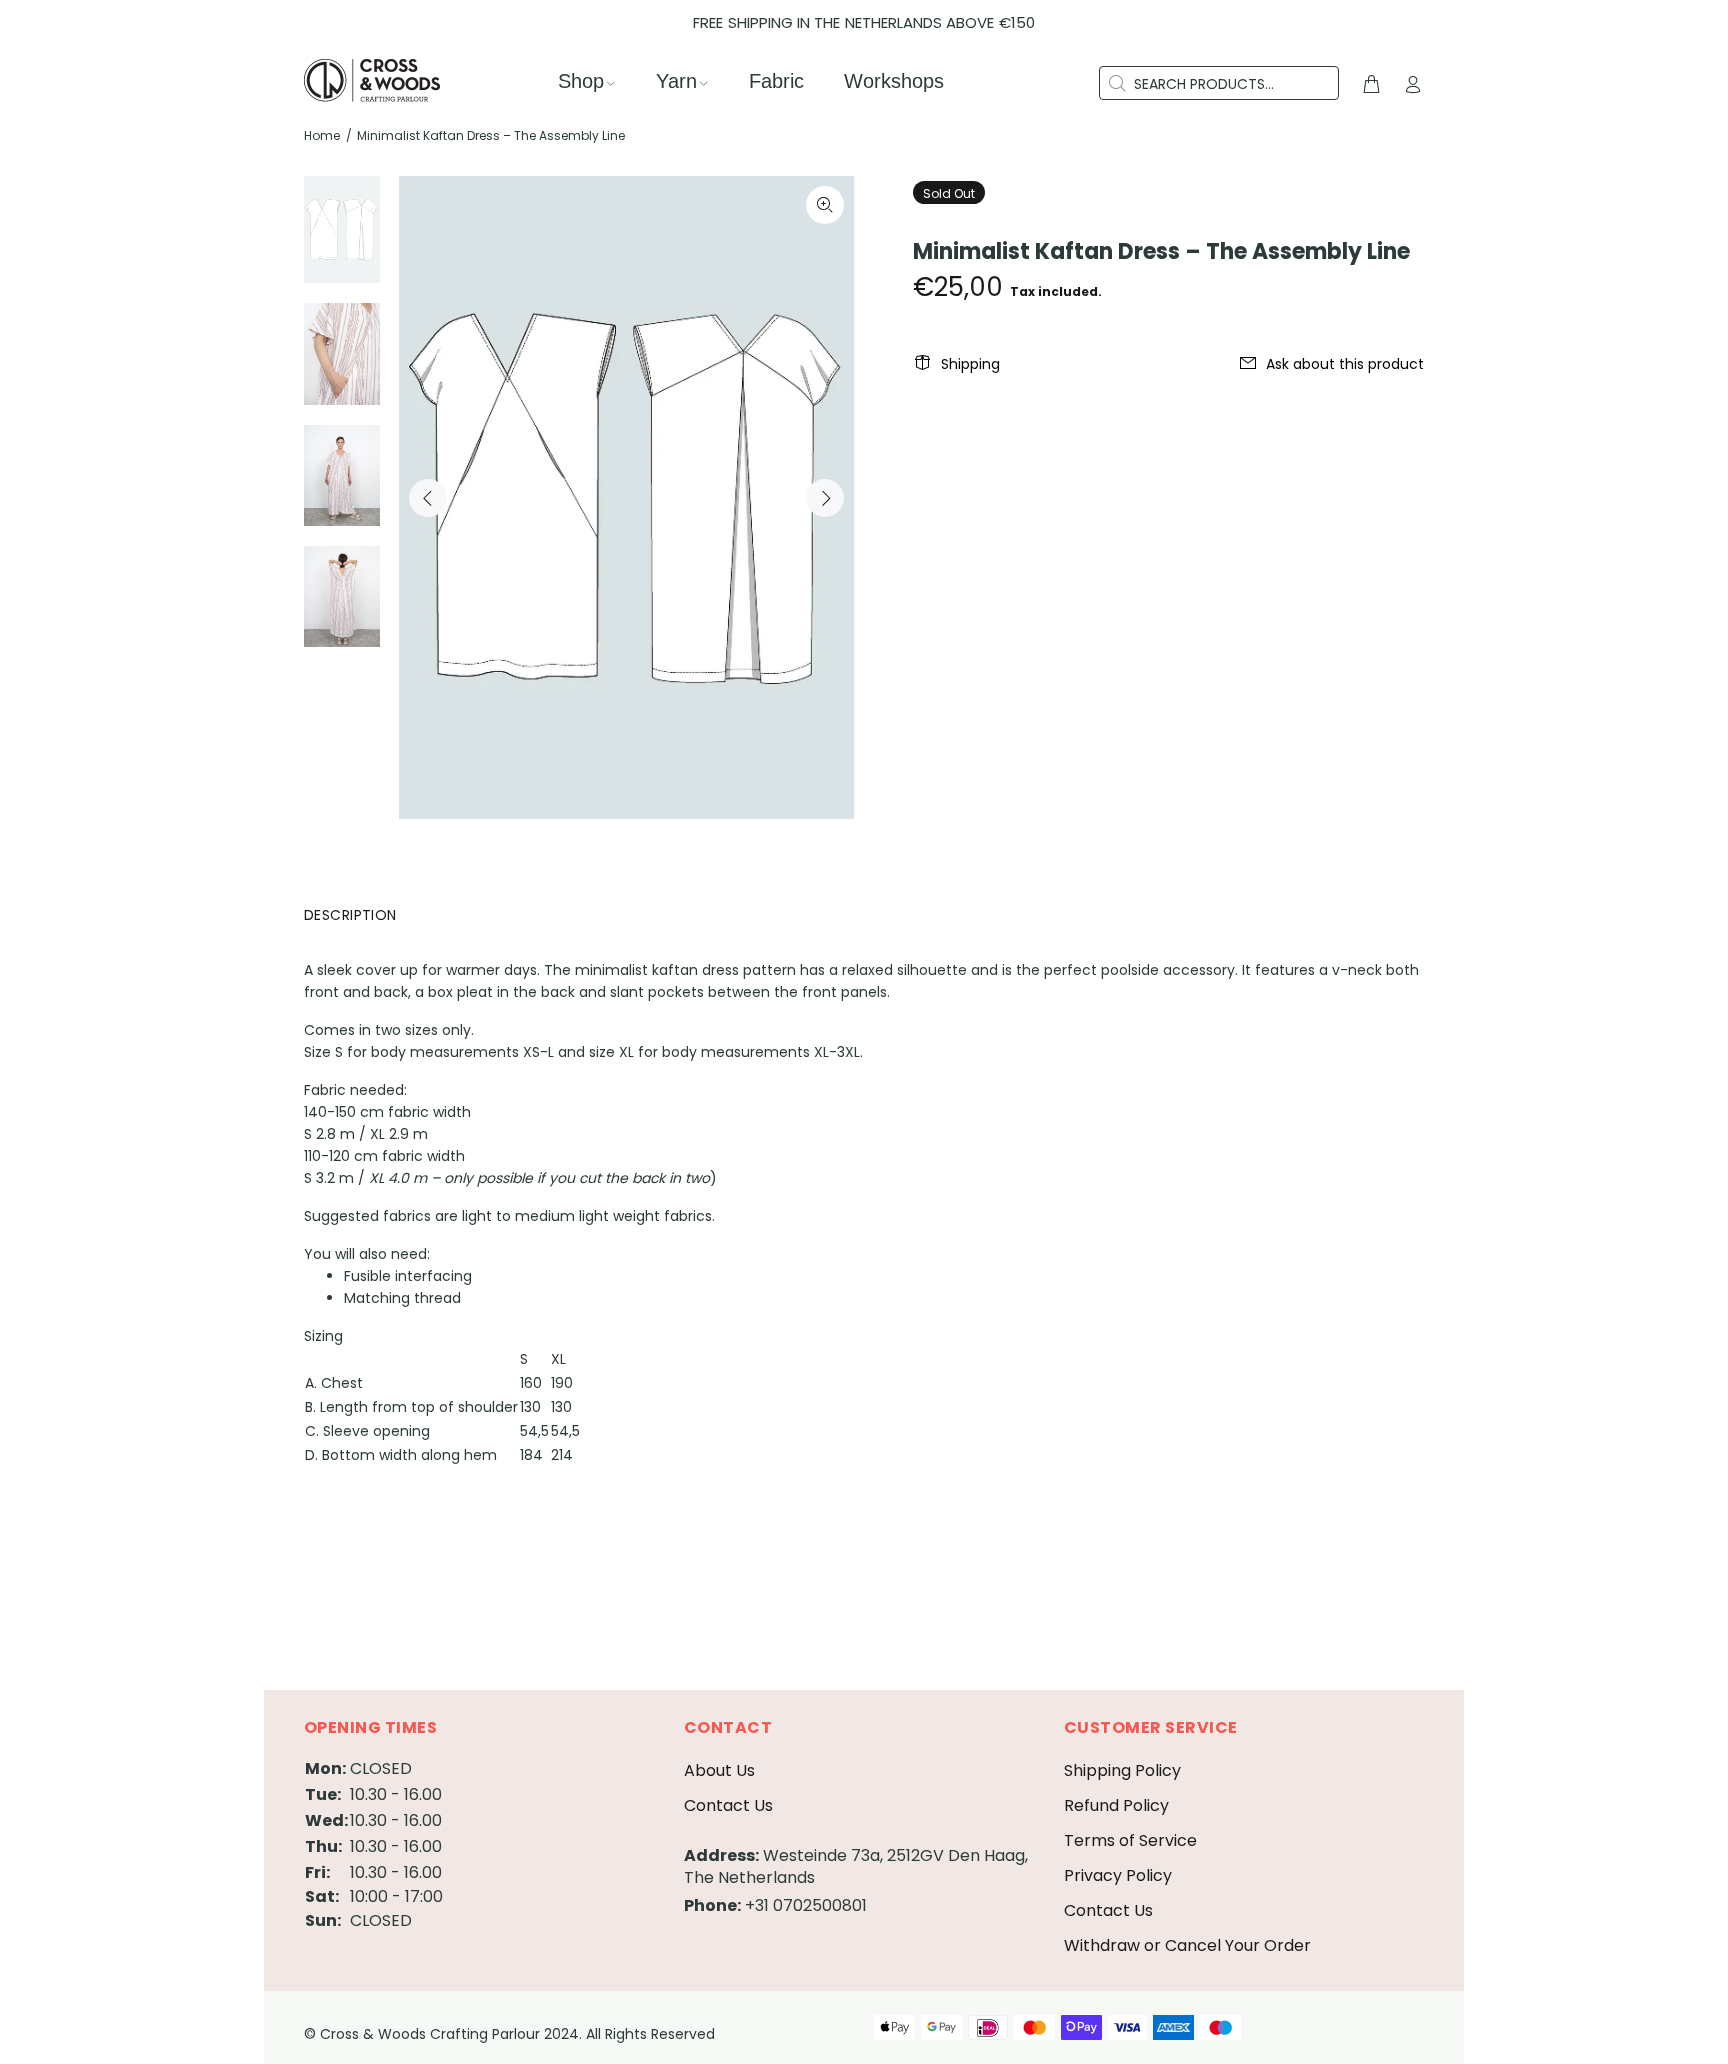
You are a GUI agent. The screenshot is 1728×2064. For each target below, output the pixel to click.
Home (322, 135)
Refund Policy (1116, 1805)
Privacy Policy (1118, 1875)
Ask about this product (1345, 364)
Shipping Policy (1122, 1770)
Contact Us (728, 1805)
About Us (719, 1770)
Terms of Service (1130, 1840)
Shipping (970, 364)
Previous (428, 498)
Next (825, 498)
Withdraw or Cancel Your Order (1187, 1945)
